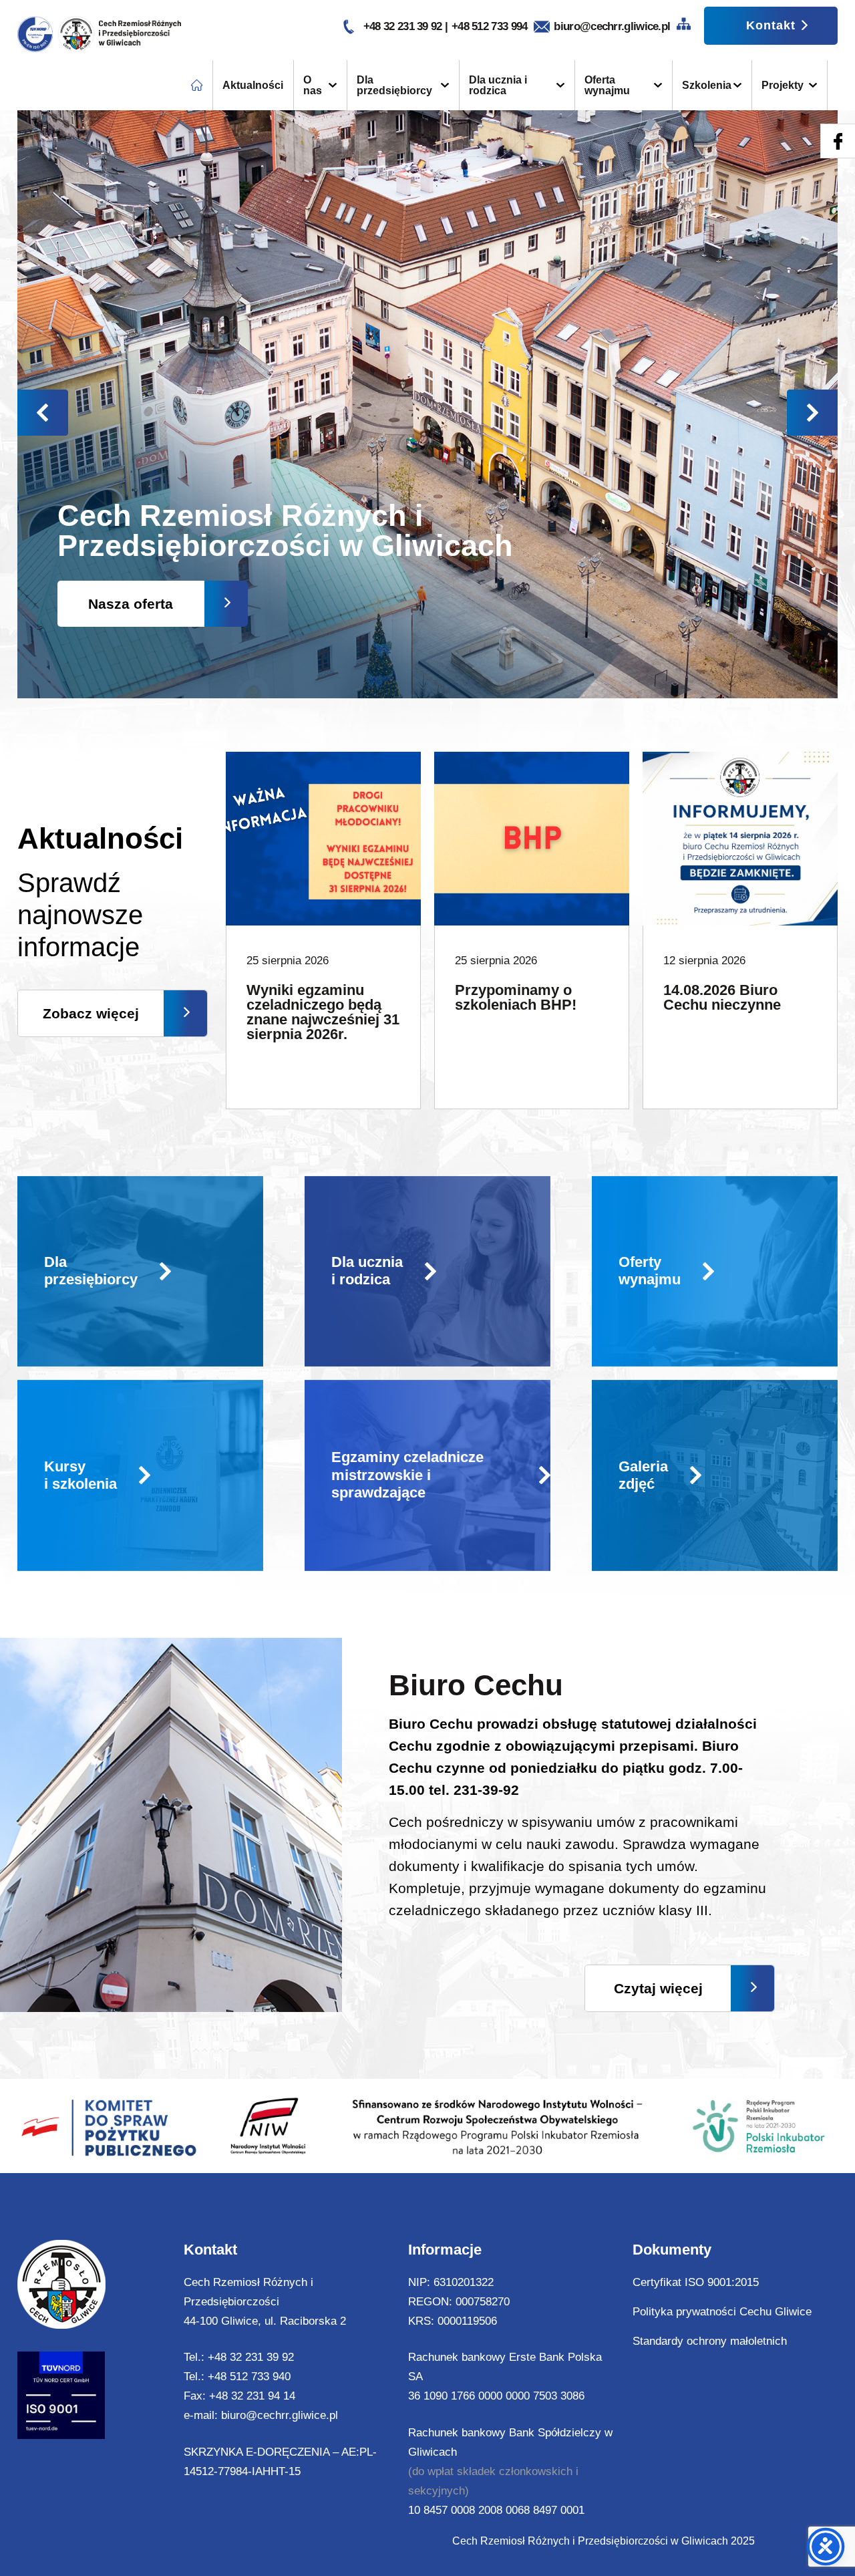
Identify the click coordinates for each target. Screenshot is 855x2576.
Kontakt (771, 25)
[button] (812, 413)
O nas (313, 85)
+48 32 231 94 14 (252, 2396)
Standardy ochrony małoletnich (710, 2341)
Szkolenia (707, 85)
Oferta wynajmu (607, 85)
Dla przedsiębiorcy (394, 85)
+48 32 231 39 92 (404, 26)
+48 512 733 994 (490, 26)
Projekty (783, 85)
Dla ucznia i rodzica (498, 85)
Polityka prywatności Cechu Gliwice (722, 2312)
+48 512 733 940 (249, 2377)
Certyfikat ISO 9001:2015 (696, 2282)
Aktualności (253, 85)
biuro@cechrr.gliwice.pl (612, 26)
